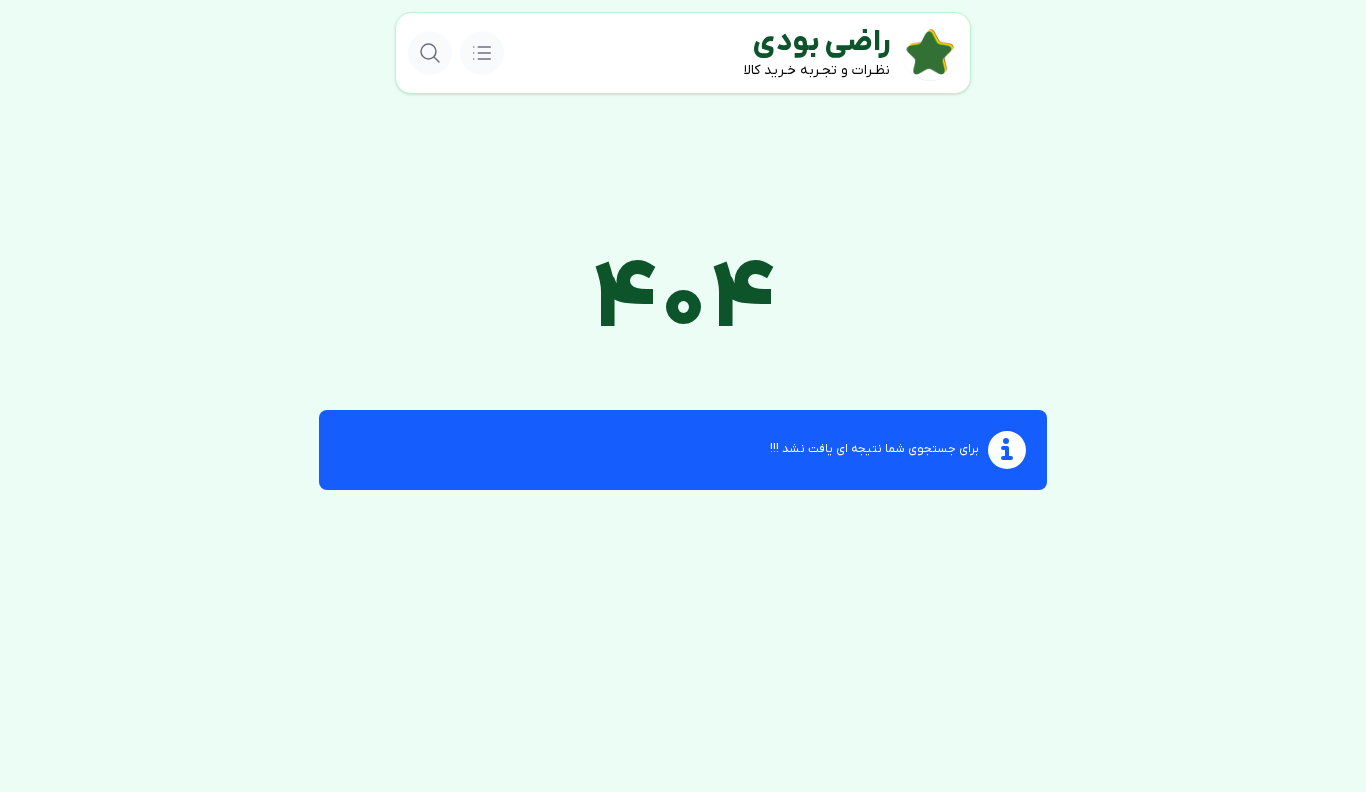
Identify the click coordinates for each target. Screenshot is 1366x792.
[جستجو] (430, 53)
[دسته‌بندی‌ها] (482, 53)
